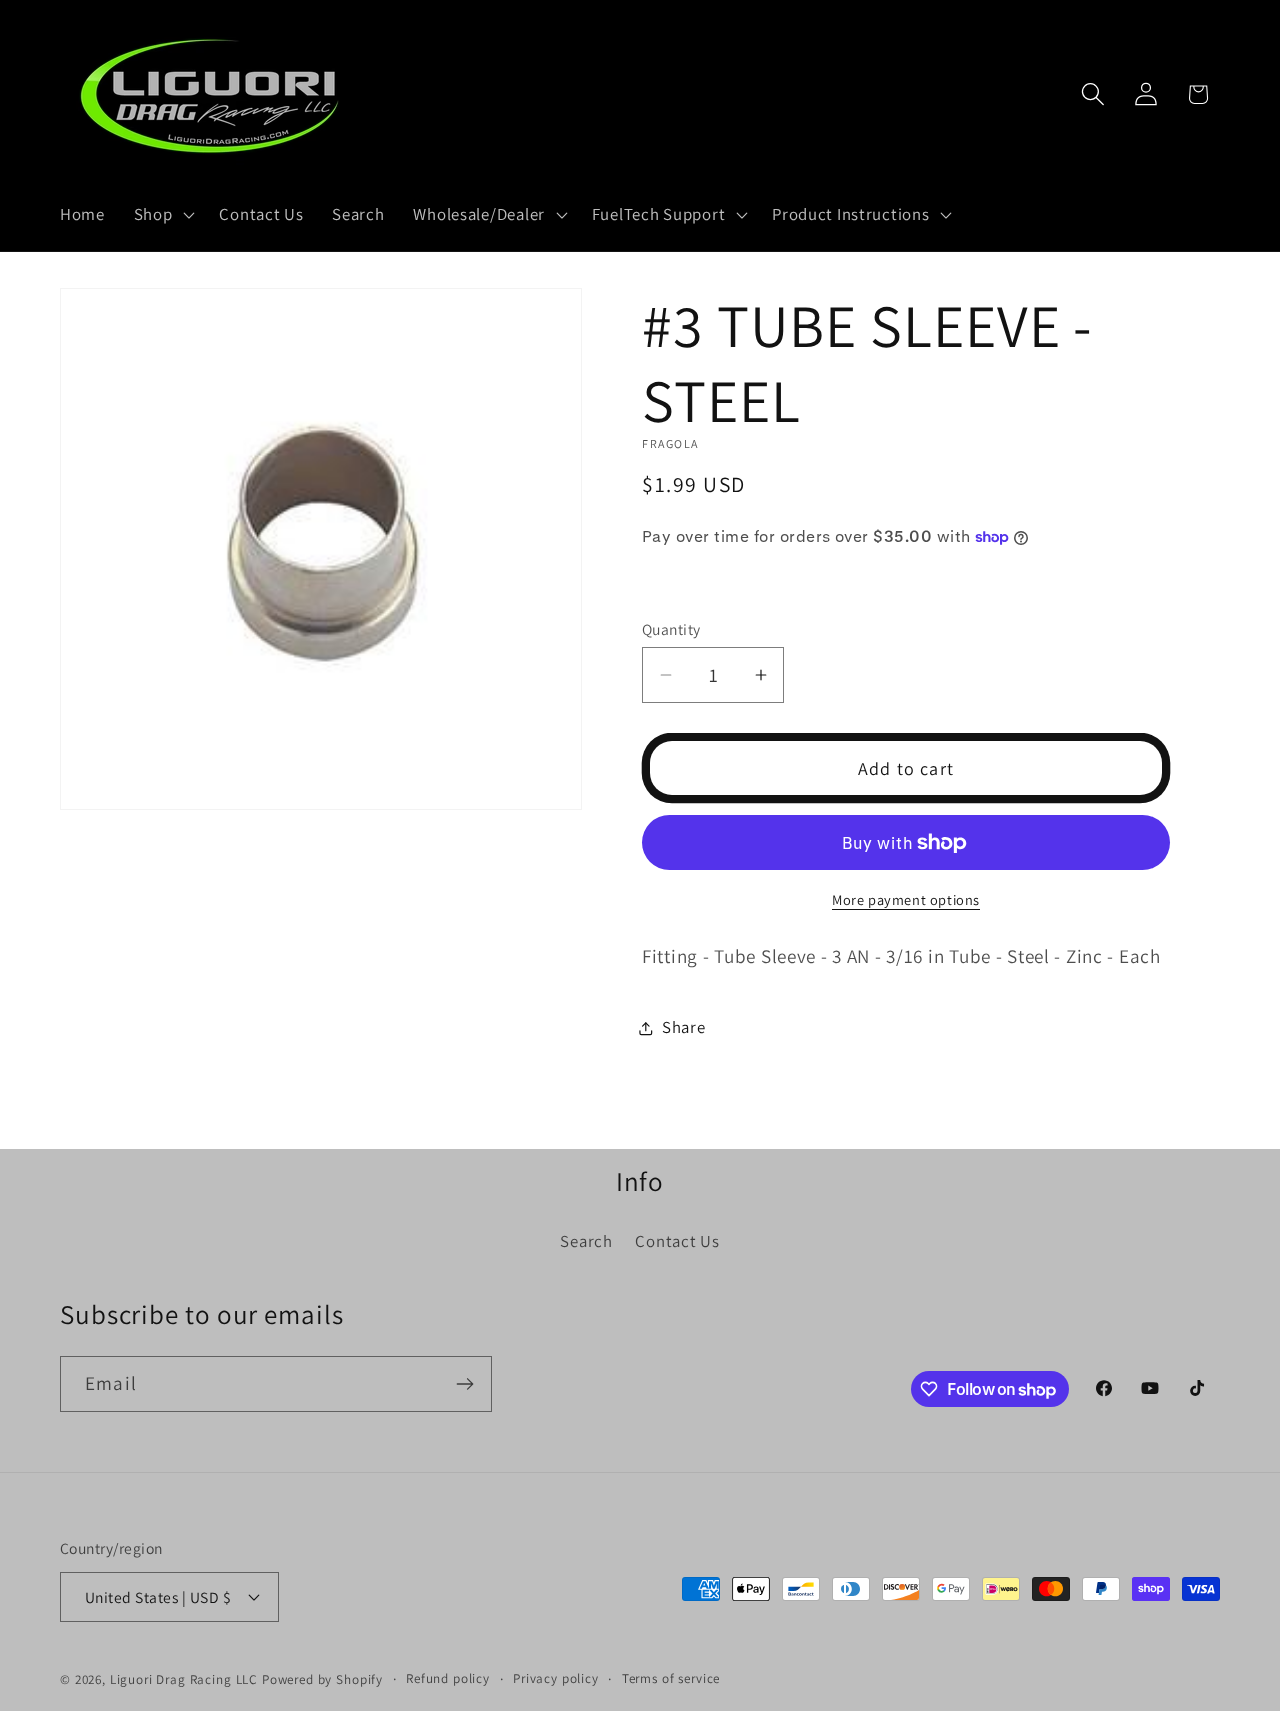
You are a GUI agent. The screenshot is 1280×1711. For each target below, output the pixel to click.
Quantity (671, 629)
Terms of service (671, 1678)
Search (586, 1241)
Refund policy (448, 1678)
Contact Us (677, 1241)
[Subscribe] (464, 1384)
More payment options (906, 899)
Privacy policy (556, 1678)
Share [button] (684, 1027)
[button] (162, 215)
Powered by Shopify (322, 1679)
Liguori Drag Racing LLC (184, 1679)
